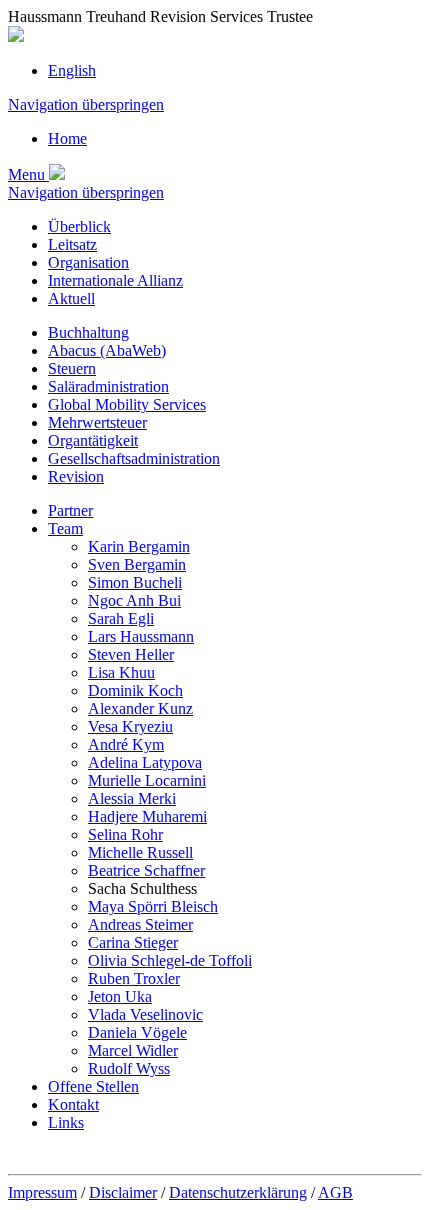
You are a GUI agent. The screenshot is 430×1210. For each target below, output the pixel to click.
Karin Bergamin (139, 546)
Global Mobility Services (127, 404)
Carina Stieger (133, 942)
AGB (335, 1192)
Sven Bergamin (137, 564)
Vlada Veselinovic (145, 1014)
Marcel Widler (133, 1050)
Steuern (72, 368)
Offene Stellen (93, 1086)
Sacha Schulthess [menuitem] (142, 888)
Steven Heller (131, 654)
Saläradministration (108, 386)
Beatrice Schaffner (146, 870)
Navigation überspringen (86, 104)
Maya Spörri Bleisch (153, 906)
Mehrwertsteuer (97, 422)
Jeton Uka (120, 996)
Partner (70, 510)
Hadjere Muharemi (147, 816)
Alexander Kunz (140, 708)
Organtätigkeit (93, 440)
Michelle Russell (140, 852)
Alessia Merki (132, 798)
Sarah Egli (121, 618)
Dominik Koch (135, 690)
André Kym (126, 744)
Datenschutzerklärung (238, 1192)
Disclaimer (123, 1192)
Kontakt (73, 1104)
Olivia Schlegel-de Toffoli (170, 960)
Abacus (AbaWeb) (107, 350)
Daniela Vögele (137, 1032)
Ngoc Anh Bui (134, 600)
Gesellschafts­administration (134, 458)
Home (67, 138)
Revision (76, 476)
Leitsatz (72, 244)
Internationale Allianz (115, 280)
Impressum (42, 1192)
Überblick (79, 226)
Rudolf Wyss (129, 1068)
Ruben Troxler (134, 978)
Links (66, 1122)
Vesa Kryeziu (130, 726)
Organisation (88, 262)
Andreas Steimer (140, 924)
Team (65, 528)
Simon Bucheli (135, 582)
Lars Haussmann (141, 636)
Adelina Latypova (145, 762)
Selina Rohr (125, 834)
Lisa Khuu (121, 672)
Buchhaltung (88, 332)
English (72, 70)
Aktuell (71, 298)
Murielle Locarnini (147, 780)
